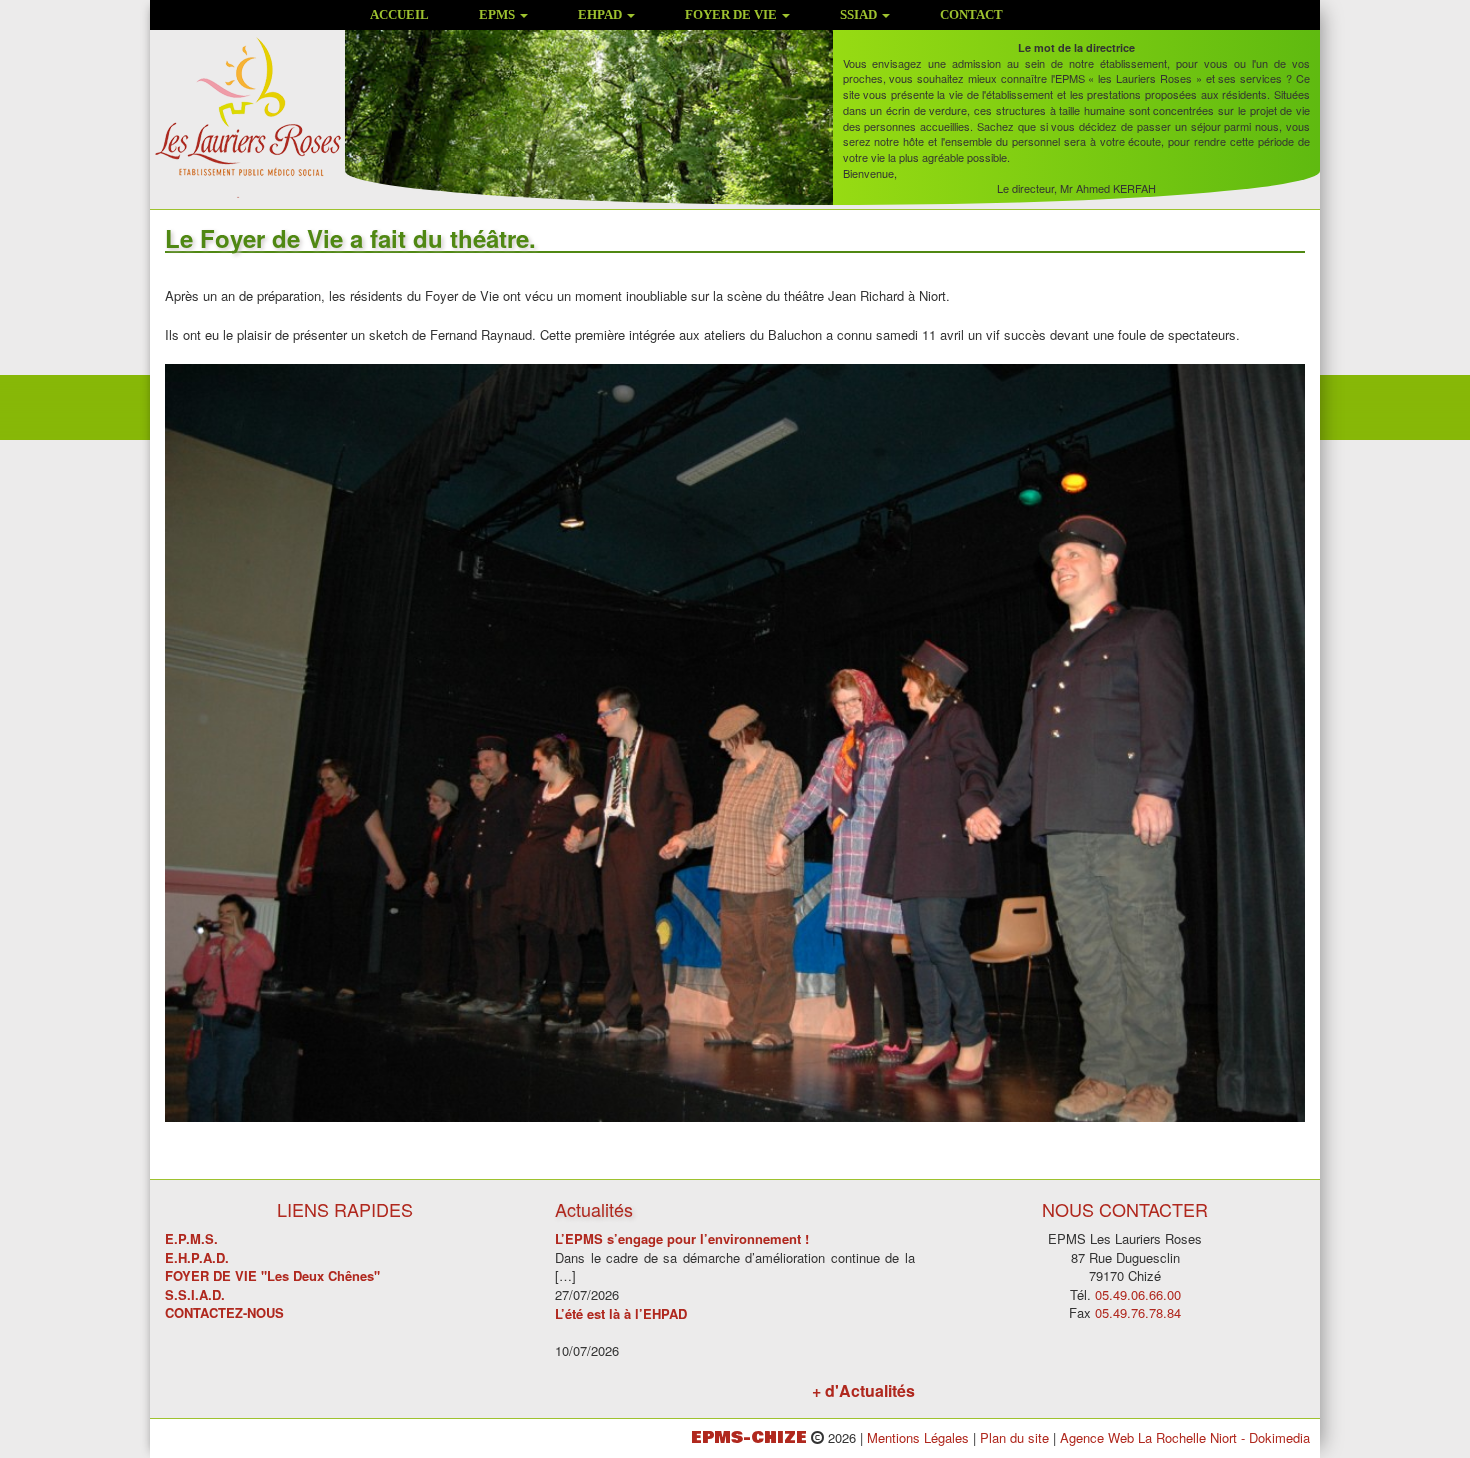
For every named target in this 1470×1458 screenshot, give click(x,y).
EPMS (498, 14)
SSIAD (860, 14)
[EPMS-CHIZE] (248, 115)
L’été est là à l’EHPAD (621, 1313)
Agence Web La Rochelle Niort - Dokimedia (1185, 1437)
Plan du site (1014, 1437)
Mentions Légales (918, 1437)
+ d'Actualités (863, 1390)
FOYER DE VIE (732, 14)
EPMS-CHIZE (749, 1437)
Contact (971, 14)
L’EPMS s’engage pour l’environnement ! (682, 1238)
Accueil (399, 14)
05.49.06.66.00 (1138, 1294)
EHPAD (601, 14)
